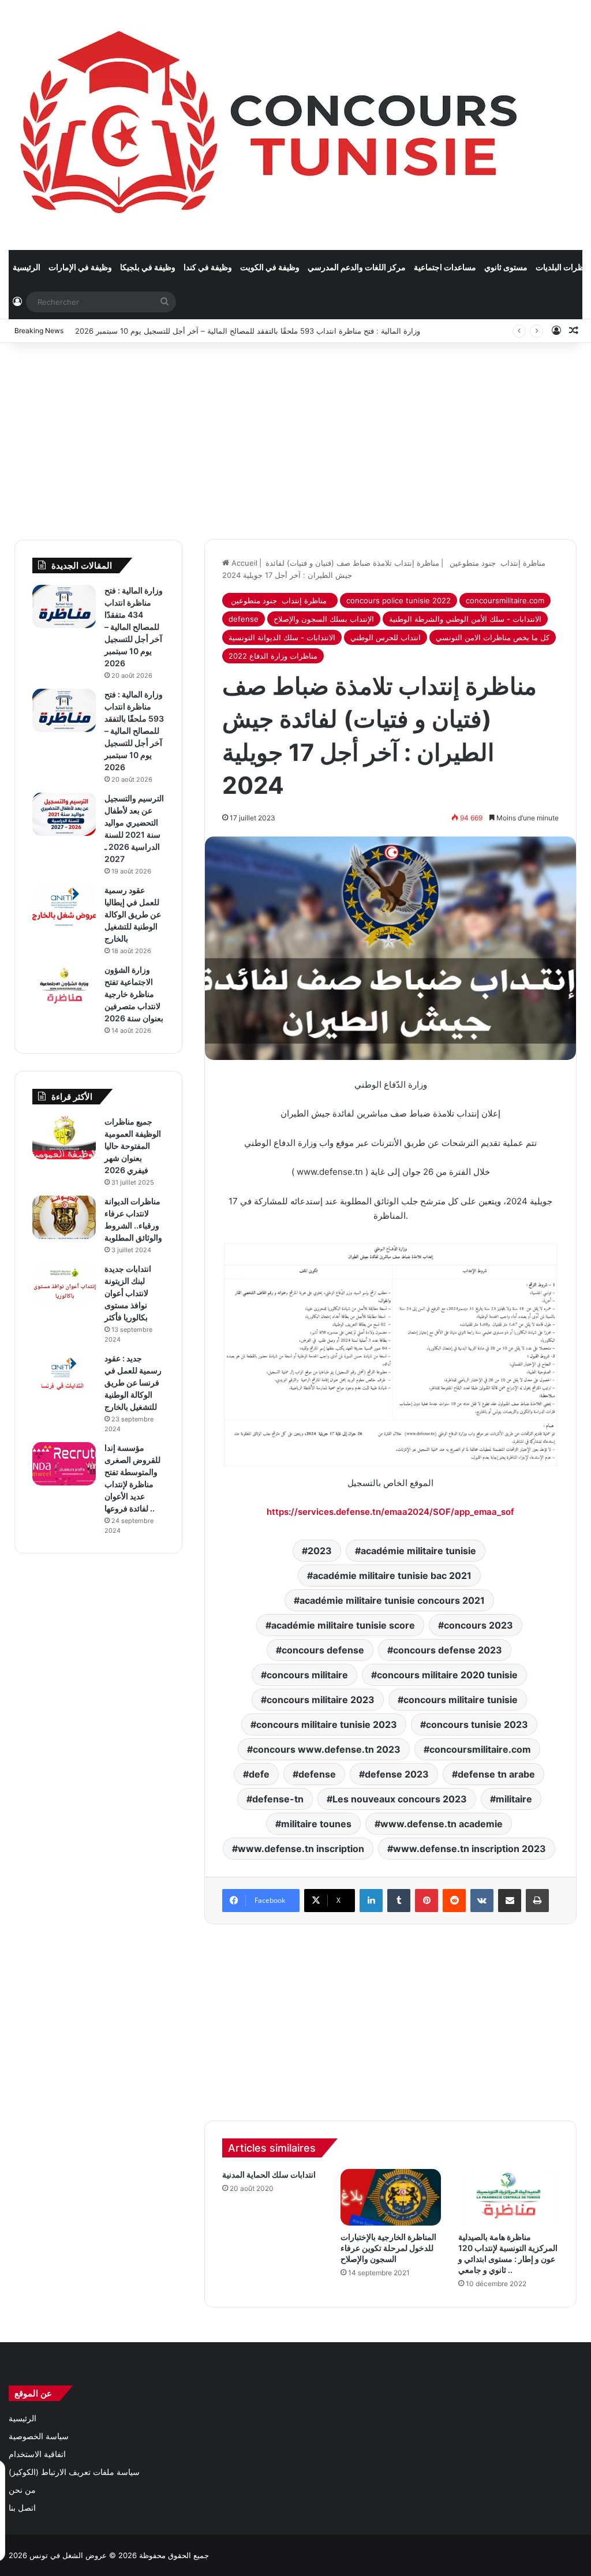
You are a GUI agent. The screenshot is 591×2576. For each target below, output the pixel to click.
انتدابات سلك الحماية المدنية (269, 2174)
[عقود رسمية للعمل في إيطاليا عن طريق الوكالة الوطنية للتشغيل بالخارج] (64, 906)
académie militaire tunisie (418, 1551)
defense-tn (278, 1799)
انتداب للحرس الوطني (386, 637)
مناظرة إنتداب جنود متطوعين (280, 600)
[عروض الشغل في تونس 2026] (272, 125)
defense (244, 619)
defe (259, 1774)
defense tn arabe (496, 1774)
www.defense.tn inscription (301, 1849)
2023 (320, 1551)
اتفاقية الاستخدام (37, 2454)
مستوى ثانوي (506, 267)
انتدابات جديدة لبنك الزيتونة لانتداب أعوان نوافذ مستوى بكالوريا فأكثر (128, 1293)
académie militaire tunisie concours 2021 (392, 1600)
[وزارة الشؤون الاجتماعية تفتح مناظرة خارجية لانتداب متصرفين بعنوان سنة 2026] (64, 986)
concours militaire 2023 (321, 1700)
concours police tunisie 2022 (399, 600)
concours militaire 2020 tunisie (447, 1675)
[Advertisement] (295, 435)
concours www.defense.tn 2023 (327, 1749)
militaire (514, 1799)
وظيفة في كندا (208, 267)
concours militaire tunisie (461, 1700)
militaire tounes (316, 1824)
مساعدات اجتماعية (445, 267)
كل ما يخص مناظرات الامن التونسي (493, 637)
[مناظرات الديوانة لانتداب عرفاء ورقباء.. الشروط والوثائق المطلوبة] (64, 1217)
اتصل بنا (22, 2508)
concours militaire (307, 1675)
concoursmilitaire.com (505, 600)
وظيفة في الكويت (270, 267)
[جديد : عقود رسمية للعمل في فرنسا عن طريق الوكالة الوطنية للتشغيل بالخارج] (64, 1374)
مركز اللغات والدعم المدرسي (357, 267)
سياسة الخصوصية (39, 2436)
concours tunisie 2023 (477, 1724)
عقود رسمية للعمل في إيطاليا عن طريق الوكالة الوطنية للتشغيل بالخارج (133, 914)
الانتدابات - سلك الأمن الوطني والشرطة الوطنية (465, 619)
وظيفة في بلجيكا (148, 267)
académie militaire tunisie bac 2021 (392, 1576)
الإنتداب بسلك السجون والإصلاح (324, 619)
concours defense (323, 1650)
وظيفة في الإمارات (80, 267)
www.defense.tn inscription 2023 (470, 1849)
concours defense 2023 (448, 1650)
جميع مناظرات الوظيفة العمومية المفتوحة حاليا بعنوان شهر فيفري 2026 (133, 1146)
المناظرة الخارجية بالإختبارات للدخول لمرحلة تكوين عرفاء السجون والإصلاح (388, 2248)
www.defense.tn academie (442, 1824)
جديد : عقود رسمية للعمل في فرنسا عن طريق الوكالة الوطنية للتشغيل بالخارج (133, 1382)
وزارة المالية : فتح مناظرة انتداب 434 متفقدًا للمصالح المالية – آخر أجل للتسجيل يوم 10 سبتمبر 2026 (134, 627)
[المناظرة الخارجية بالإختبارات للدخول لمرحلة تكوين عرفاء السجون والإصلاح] (391, 2197)
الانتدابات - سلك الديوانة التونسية (282, 637)
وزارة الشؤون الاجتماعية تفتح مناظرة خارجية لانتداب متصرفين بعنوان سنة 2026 (134, 994)
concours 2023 (478, 1625)
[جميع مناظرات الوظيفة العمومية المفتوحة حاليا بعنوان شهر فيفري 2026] (64, 1138)
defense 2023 (397, 1774)
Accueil (243, 563)
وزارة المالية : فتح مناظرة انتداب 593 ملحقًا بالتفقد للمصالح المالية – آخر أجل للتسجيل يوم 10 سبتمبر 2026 (248, 331)
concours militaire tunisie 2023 (327, 1724)
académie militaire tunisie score (343, 1625)
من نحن (22, 2490)
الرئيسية (27, 267)
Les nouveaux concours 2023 (400, 1799)
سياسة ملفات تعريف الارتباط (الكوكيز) (74, 2472)
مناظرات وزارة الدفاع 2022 (273, 656)
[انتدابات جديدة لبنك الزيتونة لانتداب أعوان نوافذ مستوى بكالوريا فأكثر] (64, 1285)
